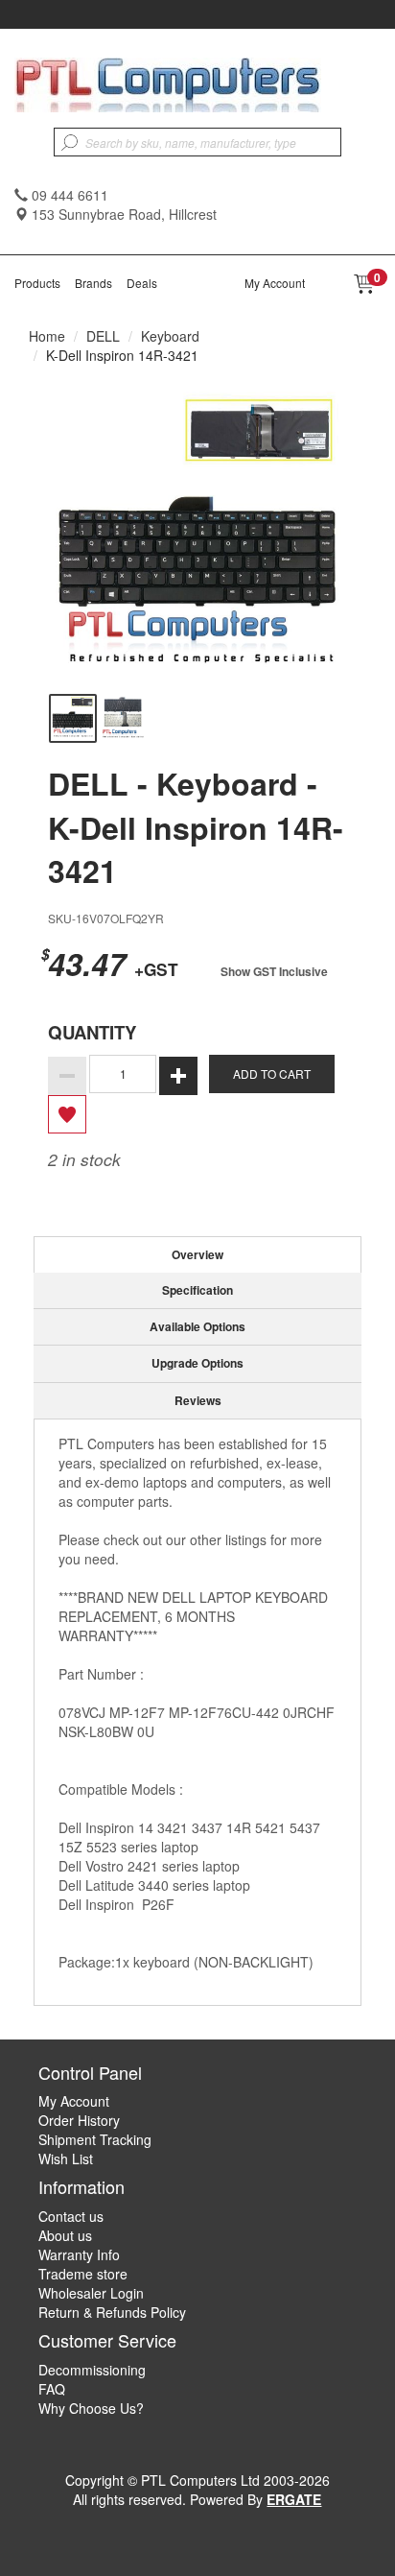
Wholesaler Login (91, 2293)
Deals (142, 283)
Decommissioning (92, 2370)
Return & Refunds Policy (112, 2312)
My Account (275, 283)
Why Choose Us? (91, 2408)
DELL (103, 336)
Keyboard (170, 336)
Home (47, 336)
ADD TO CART (272, 1073)
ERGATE (294, 2499)
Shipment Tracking (95, 2139)
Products (37, 283)
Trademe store (83, 2274)
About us (65, 2235)
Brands (93, 283)
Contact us (71, 2216)
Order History (79, 2120)
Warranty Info (79, 2254)
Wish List (66, 2159)
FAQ (52, 2389)
